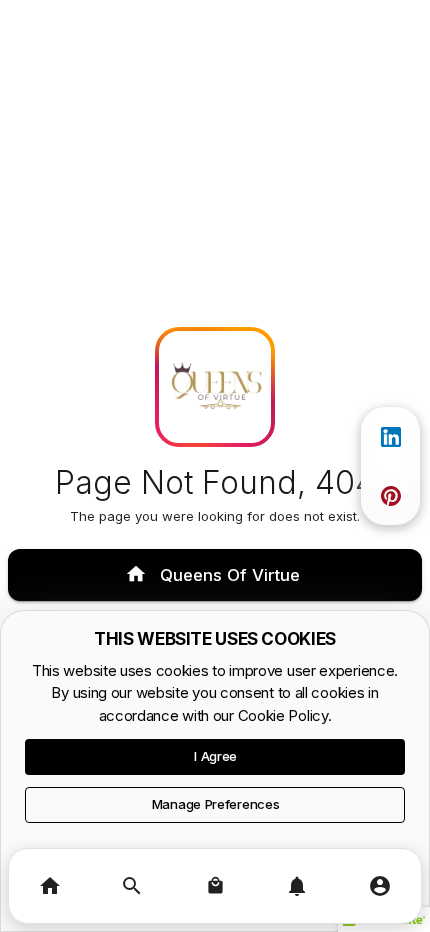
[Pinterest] (391, 496)
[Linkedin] (391, 437)
